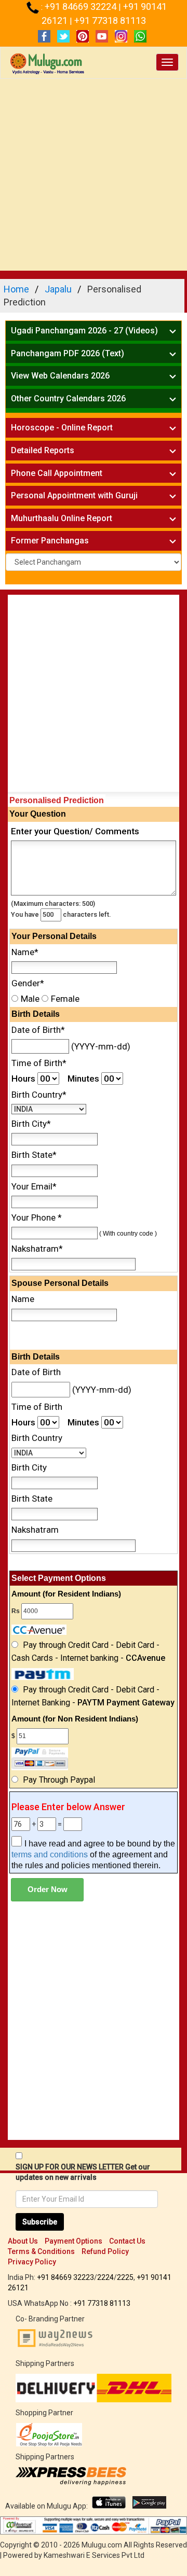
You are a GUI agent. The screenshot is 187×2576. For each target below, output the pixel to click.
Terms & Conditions (41, 2251)
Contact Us (127, 2241)
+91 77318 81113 (110, 20)
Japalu (58, 289)
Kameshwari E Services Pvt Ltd (94, 2555)
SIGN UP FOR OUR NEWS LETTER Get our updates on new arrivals (83, 2172)
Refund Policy (105, 2251)
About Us (23, 2241)
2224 (105, 2277)
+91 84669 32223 (65, 2277)
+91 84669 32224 (82, 6)
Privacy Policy (32, 2262)
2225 (125, 2277)
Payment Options (74, 2241)
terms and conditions (50, 1854)
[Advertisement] (94, 177)
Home (16, 289)
